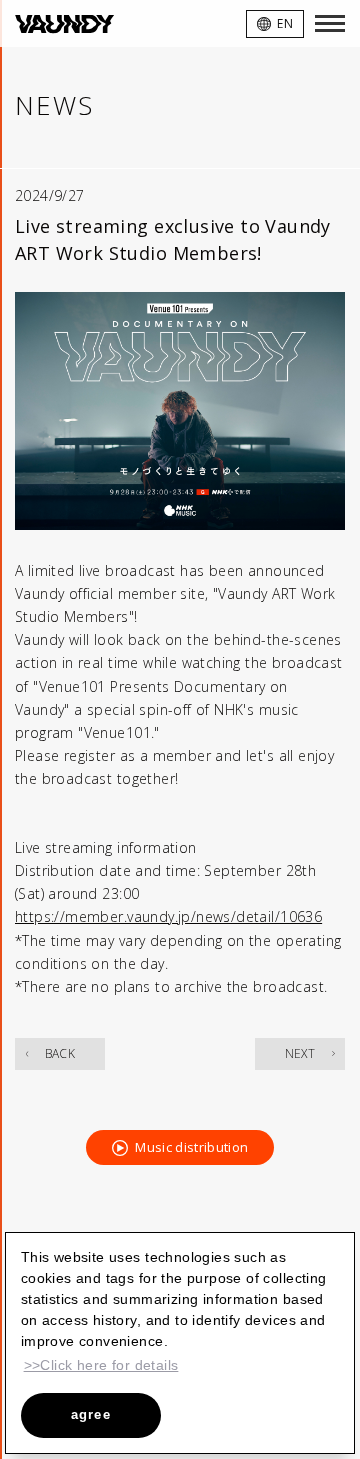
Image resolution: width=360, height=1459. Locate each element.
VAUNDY (64, 23)
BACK (60, 1053)
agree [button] (91, 1414)
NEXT (300, 1053)
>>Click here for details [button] (101, 1365)
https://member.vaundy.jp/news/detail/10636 (168, 916)
